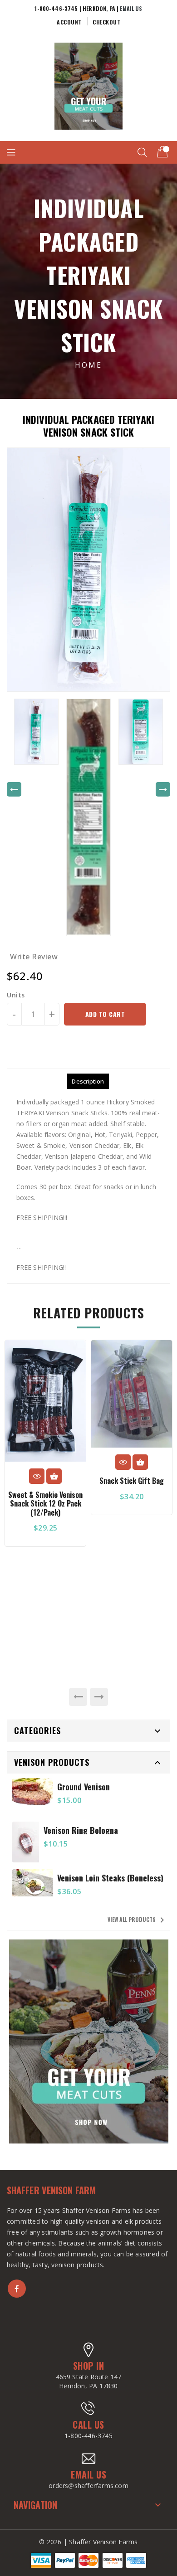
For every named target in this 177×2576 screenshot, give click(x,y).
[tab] (88, 1081)
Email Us (131, 8)
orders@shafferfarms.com (88, 2486)
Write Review (34, 957)
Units (16, 995)
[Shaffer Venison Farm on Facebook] (17, 2289)
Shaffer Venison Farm (51, 2190)
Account (69, 22)
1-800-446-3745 (88, 2436)
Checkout (106, 22)
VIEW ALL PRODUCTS (138, 1920)
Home (88, 365)
